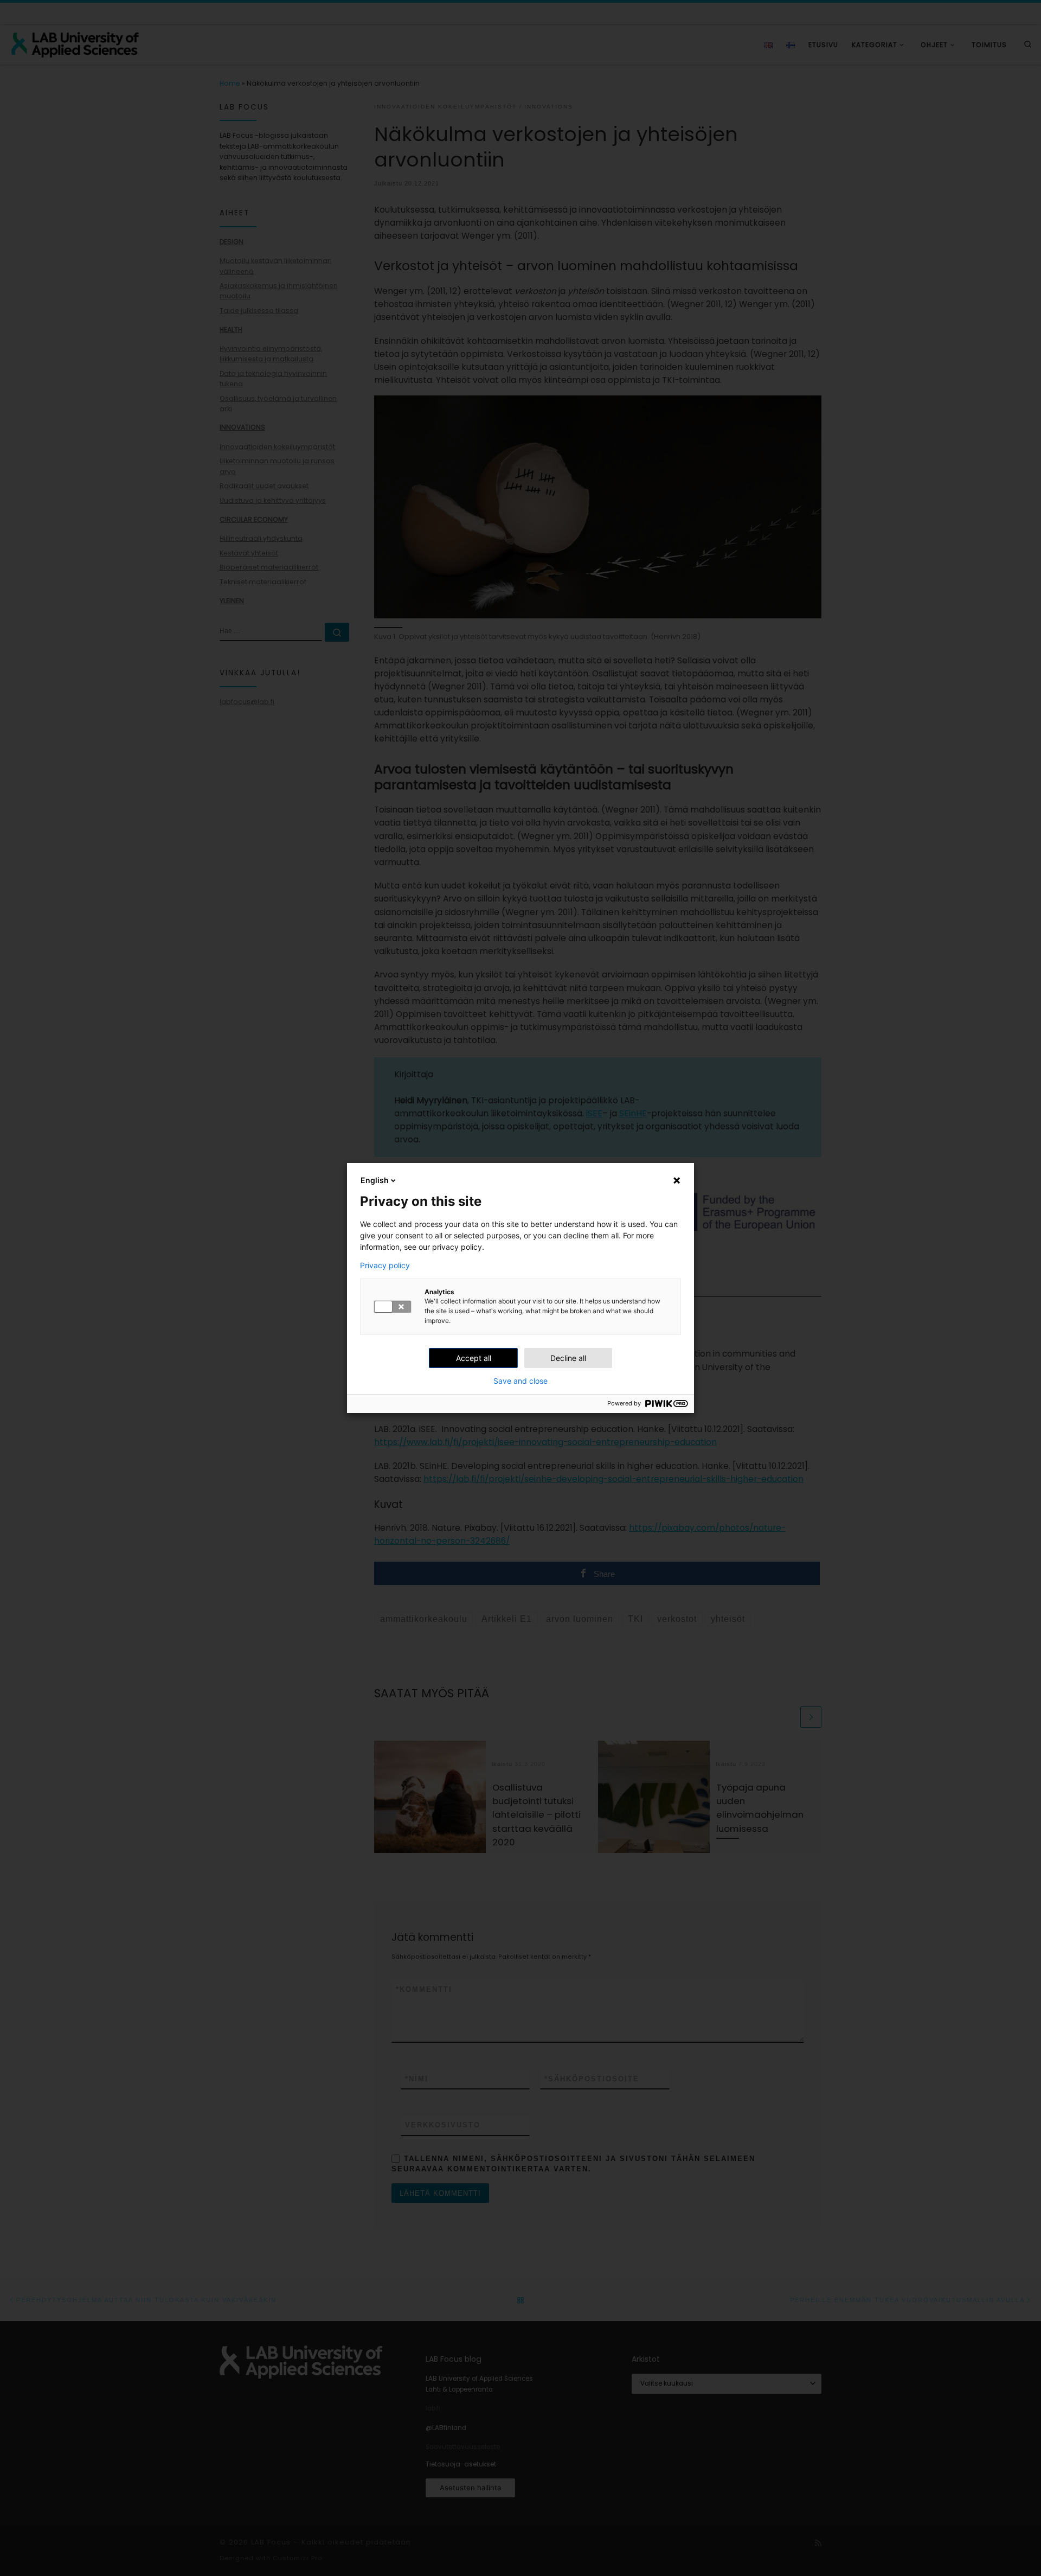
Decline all (568, 1358)
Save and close (520, 1381)
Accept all (474, 1358)
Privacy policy (385, 1265)
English (375, 1180)
